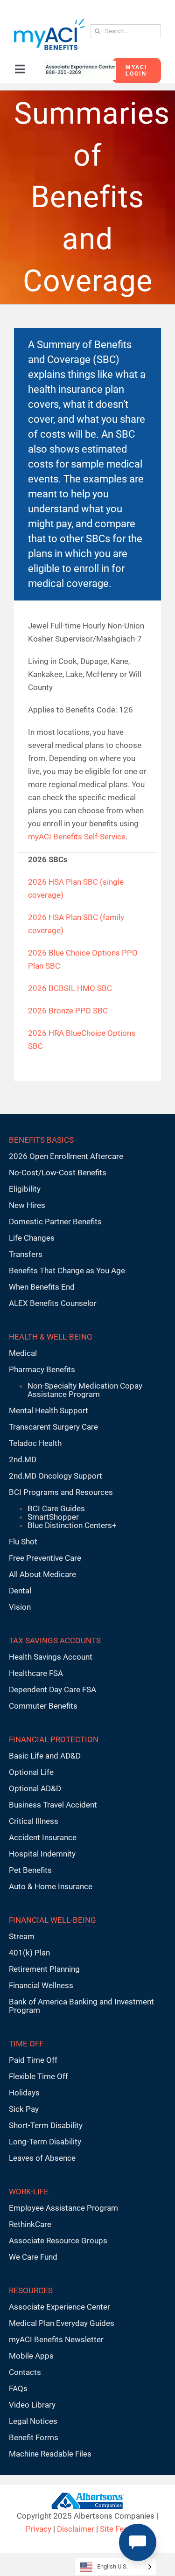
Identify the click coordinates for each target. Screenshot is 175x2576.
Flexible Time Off (38, 2076)
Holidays (24, 2093)
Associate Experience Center (59, 2307)
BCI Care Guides (56, 1508)
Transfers (26, 1254)
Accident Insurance (43, 1837)
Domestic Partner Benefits (55, 1222)
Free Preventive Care (45, 1558)
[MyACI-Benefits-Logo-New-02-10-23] (49, 22)
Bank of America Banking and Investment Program (81, 2006)
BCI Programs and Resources (61, 1492)
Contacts (25, 2372)
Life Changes (32, 1238)
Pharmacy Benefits (42, 1369)
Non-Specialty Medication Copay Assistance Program (85, 1390)
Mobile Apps (31, 2356)
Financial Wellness (41, 1985)
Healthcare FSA (36, 1673)
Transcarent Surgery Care (53, 1427)
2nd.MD (23, 1459)
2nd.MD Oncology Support (56, 1476)
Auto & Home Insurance (51, 1886)
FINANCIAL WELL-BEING (52, 1920)
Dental (20, 1591)
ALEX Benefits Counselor (53, 1303)
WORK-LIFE (29, 2192)
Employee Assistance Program (63, 2208)
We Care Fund (33, 2257)
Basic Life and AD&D (45, 1756)
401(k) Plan (29, 1953)
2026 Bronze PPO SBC (68, 1011)
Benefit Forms (34, 2437)
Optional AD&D (35, 1788)
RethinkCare (30, 2224)
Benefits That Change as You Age (67, 1271)
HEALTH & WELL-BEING (51, 1337)
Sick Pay (24, 2109)
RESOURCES (31, 2290)
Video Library (32, 2405)
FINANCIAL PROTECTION (54, 1739)
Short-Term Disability (46, 2125)
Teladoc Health (35, 1443)
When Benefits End (42, 1287)
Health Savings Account (51, 1657)
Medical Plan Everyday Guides (62, 2323)
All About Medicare (42, 1574)
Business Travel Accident (53, 1805)
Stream (22, 1936)
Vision (20, 1607)
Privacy (38, 2529)
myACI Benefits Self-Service (77, 837)
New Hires (27, 1205)
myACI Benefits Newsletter (56, 2339)
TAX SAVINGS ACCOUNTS (55, 1641)
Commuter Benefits (43, 1706)
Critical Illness (34, 1821)
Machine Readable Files (50, 2454)
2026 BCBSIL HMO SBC (70, 988)
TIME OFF (26, 2044)
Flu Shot (23, 1542)
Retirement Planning (44, 1969)
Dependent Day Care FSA (52, 1689)
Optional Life (31, 1772)
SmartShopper (53, 1517)
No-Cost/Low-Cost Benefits (58, 1173)
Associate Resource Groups (58, 2241)
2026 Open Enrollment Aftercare (66, 1156)
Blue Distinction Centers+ (72, 1525)
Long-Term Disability (45, 2142)
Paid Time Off (33, 2060)
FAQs (18, 2388)
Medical (23, 1353)
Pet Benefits (30, 1870)
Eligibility (25, 1189)
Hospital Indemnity (42, 1854)
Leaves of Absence (42, 2158)
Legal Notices (33, 2421)
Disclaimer (76, 2529)
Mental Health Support (49, 1410)
